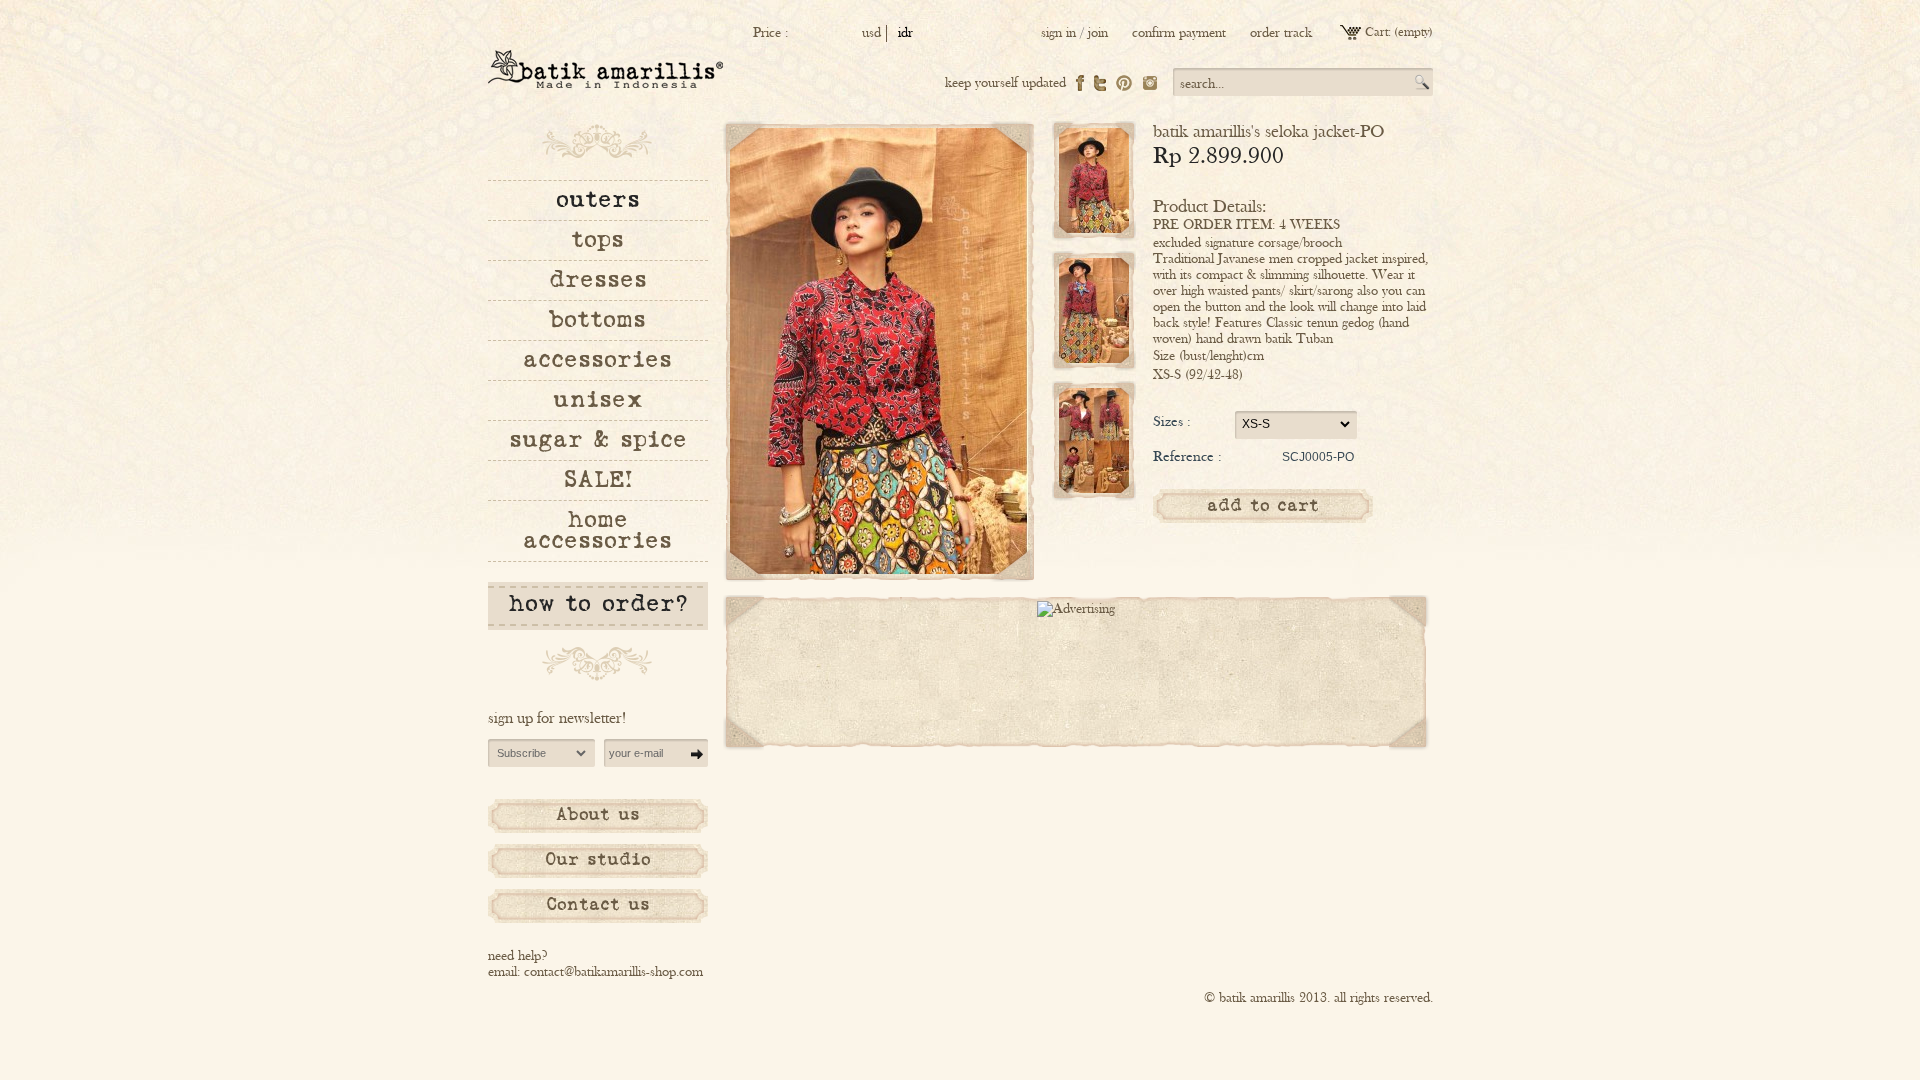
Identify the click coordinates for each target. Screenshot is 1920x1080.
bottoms (598, 320)
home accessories (597, 530)
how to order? (598, 604)
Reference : (1187, 456)
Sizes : (1172, 421)
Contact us (598, 905)
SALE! (598, 480)
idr (905, 33)
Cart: (1378, 32)
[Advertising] (1076, 609)
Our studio (597, 860)
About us (598, 815)
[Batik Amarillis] (605, 69)
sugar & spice (598, 440)
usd (871, 33)
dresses (598, 280)
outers (598, 200)
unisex (598, 400)
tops (597, 240)
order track (1281, 33)
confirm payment (1179, 33)
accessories (597, 360)
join (1098, 33)
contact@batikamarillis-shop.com (613, 972)
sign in (1058, 33)
